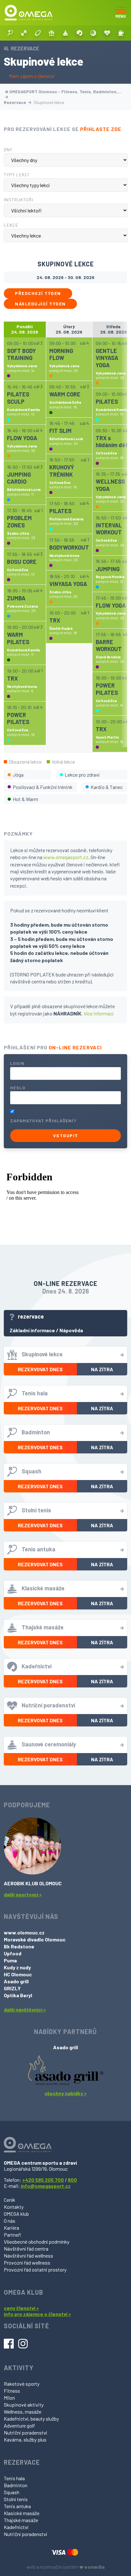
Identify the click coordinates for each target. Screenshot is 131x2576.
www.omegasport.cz (66, 857)
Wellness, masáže (23, 2412)
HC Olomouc (18, 1974)
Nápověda (71, 1330)
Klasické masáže (22, 2513)
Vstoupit (66, 1135)
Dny (8, 150)
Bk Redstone (19, 1946)
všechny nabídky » (65, 2093)
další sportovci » (23, 1894)
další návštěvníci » (25, 2009)
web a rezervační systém (65, 2567)
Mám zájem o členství (32, 76)
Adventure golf (19, 2426)
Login (17, 1063)
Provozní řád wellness (27, 2263)
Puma (10, 1960)
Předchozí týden (38, 293)
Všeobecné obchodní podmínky (37, 2242)
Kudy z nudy (17, 1967)
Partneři (13, 2235)
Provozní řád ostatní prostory (35, 2269)
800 (72, 2180)
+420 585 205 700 (43, 2180)
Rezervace (15, 102)
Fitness (12, 2391)
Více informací (99, 1013)
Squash (12, 2492)
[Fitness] (24, 33)
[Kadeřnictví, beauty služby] (79, 33)
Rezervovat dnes (40, 1369)
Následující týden (40, 304)
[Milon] (38, 33)
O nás (10, 2221)
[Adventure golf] (93, 33)
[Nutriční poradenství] (107, 33)
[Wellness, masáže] (65, 33)
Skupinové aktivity (24, 2405)
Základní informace (32, 1330)
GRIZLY (12, 1988)
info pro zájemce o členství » (37, 2314)
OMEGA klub (16, 2214)
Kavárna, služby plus (25, 2439)
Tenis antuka (17, 2506)
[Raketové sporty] (10, 33)
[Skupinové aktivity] (52, 33)
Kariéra (11, 2228)
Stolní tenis (16, 2499)
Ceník (10, 2200)
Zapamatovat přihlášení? (43, 1121)
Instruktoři (19, 200)
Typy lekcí (17, 175)
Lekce (11, 225)
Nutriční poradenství (25, 2433)
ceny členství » (21, 2308)
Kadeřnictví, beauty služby (31, 2419)
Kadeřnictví (16, 2527)
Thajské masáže (21, 2520)
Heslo (18, 1088)
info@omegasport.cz (46, 2186)
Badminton (16, 2485)
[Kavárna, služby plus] (121, 33)
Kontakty (14, 2207)
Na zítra (102, 1369)
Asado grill (16, 1981)
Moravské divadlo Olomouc (35, 1939)
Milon (9, 2398)
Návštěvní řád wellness (28, 2256)
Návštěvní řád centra (26, 2249)
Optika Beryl (18, 1995)
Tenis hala (14, 2478)
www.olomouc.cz (24, 1932)
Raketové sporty (22, 2384)
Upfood (13, 1953)
